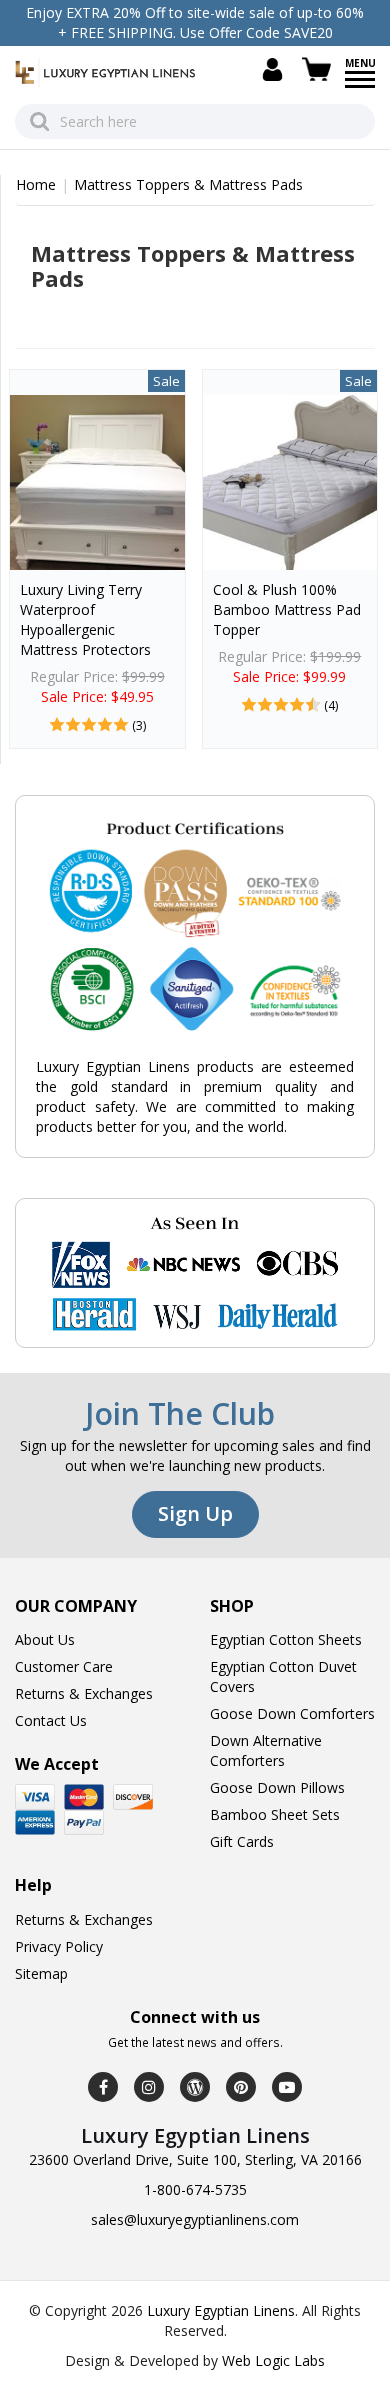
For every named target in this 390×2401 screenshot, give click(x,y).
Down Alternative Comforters (266, 1750)
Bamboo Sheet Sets (275, 1814)
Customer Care (64, 1666)
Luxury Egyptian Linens (221, 2310)
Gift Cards (242, 1841)
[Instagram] (149, 2087)
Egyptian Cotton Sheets (286, 1639)
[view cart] (320, 69)
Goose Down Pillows (277, 1787)
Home (36, 184)
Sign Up (195, 1513)
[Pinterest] (241, 2087)
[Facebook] (103, 2087)
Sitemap (41, 1973)
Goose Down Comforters (292, 1713)
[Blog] (195, 2087)
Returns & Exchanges (84, 1693)
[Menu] (360, 86)
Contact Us (51, 1720)
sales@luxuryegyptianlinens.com (195, 2219)
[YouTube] (287, 2087)
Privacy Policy (59, 1946)
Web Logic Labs (273, 2360)
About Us (45, 1639)
